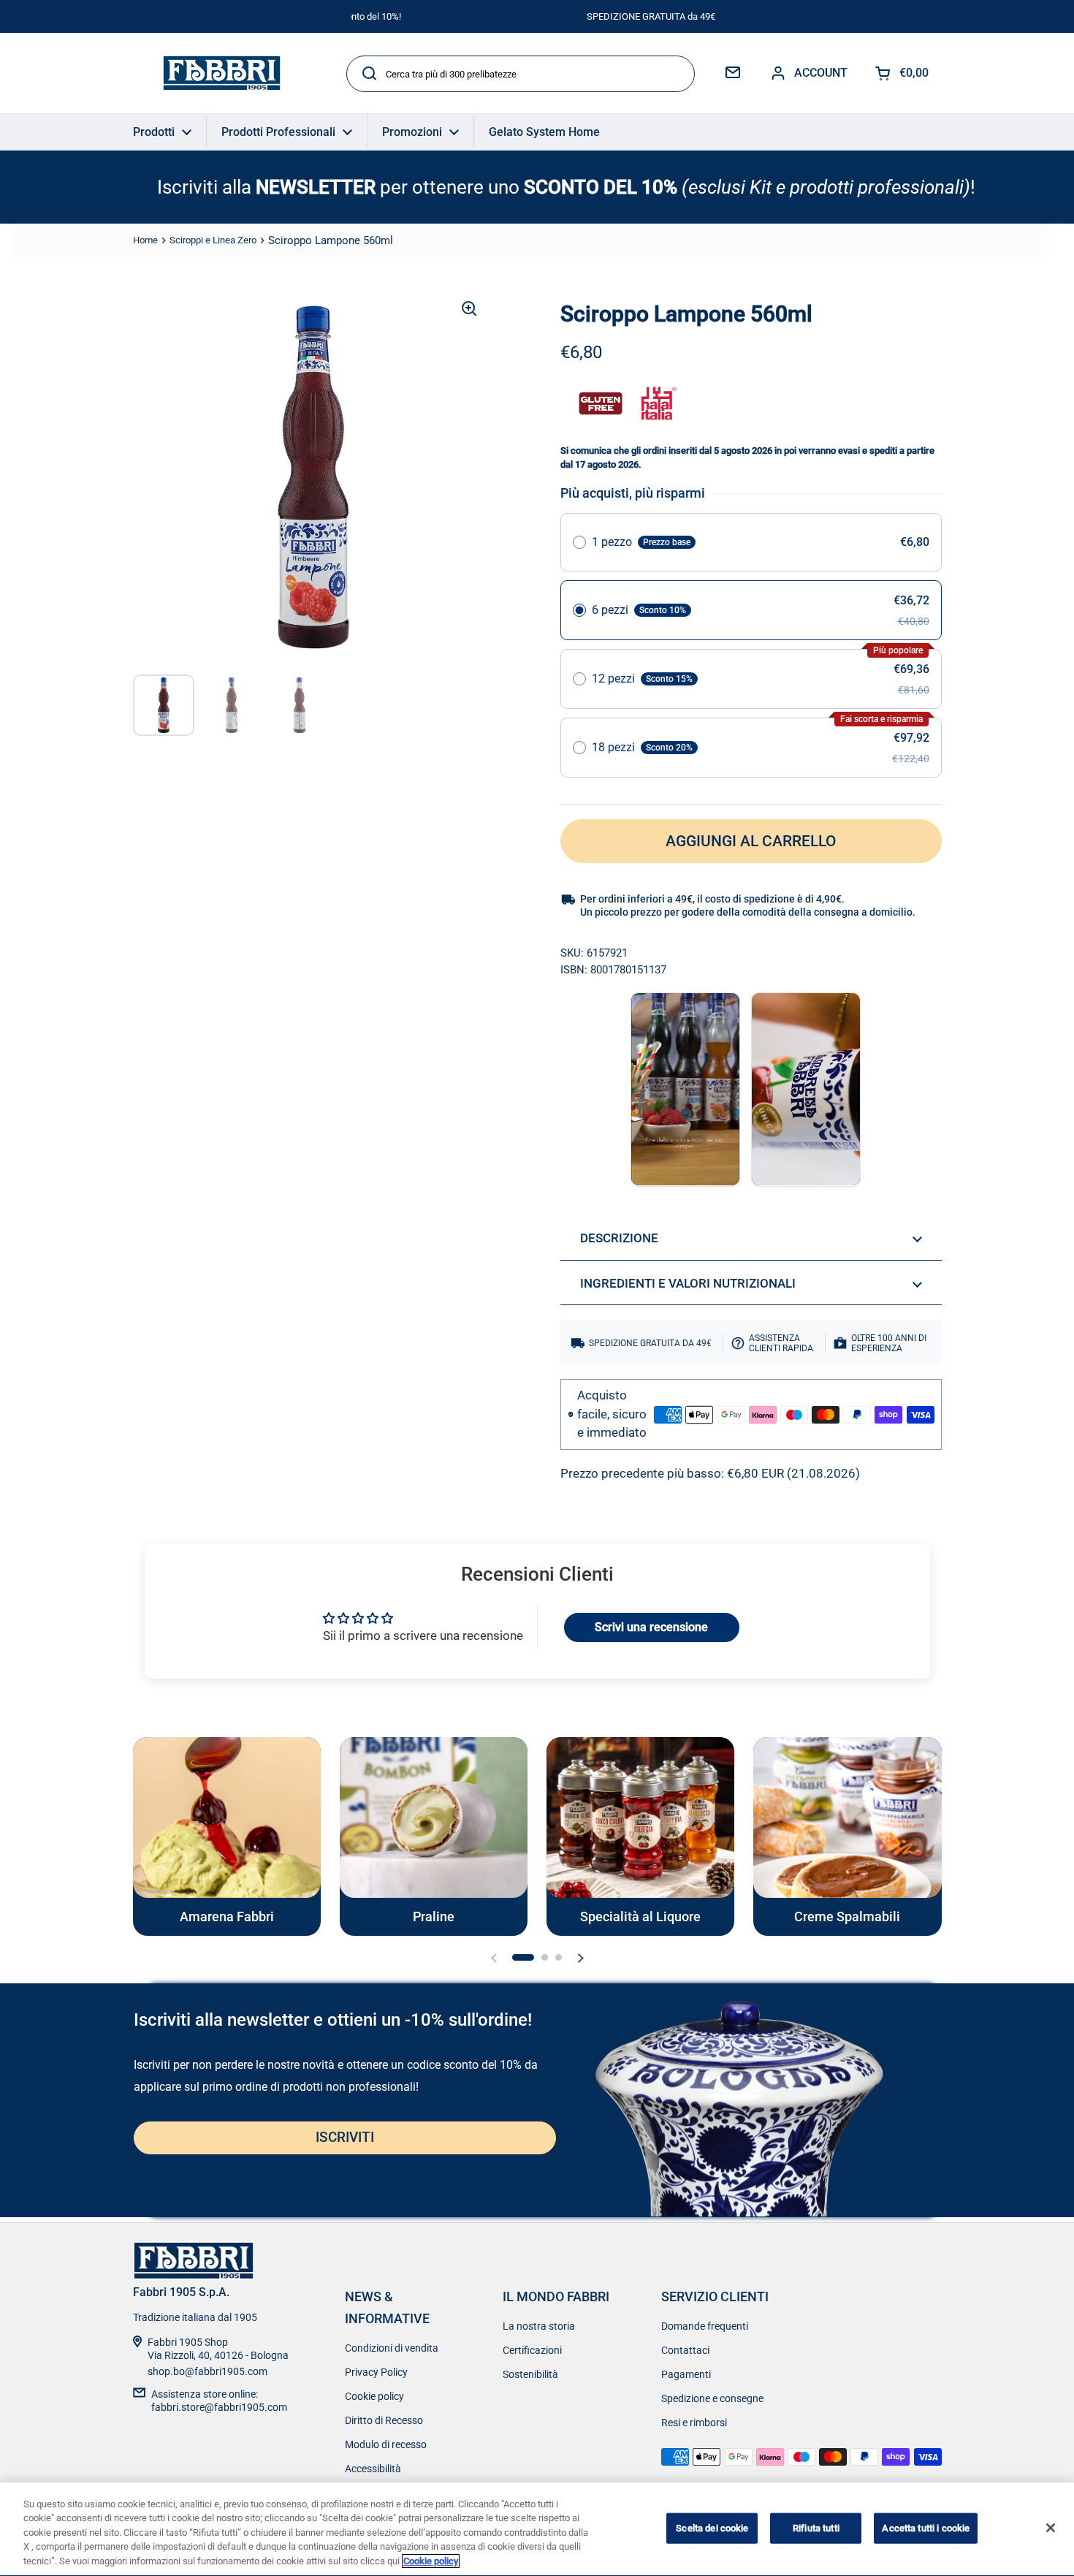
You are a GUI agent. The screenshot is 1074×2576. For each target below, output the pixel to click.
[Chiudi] (1051, 2528)
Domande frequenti (705, 2326)
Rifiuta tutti (816, 2528)
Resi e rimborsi (694, 2423)
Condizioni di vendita (392, 2348)
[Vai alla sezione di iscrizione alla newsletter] (733, 73)
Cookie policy (374, 2396)
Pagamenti (686, 2374)
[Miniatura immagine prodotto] (164, 705)
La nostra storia (539, 2326)
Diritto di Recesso (384, 2420)
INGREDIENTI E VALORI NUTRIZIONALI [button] (688, 1283)
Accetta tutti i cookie (926, 2528)
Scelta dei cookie (712, 2528)
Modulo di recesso (386, 2444)
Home (145, 240)
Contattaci (685, 2350)
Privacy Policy (376, 2372)
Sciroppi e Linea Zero (213, 240)
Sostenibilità (530, 2374)
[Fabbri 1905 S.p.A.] (222, 73)
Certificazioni (532, 2350)
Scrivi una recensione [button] (651, 1627)
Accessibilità (373, 2469)
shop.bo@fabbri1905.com (207, 2371)
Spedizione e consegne (712, 2398)
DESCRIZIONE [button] (619, 1238)
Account (821, 73)
